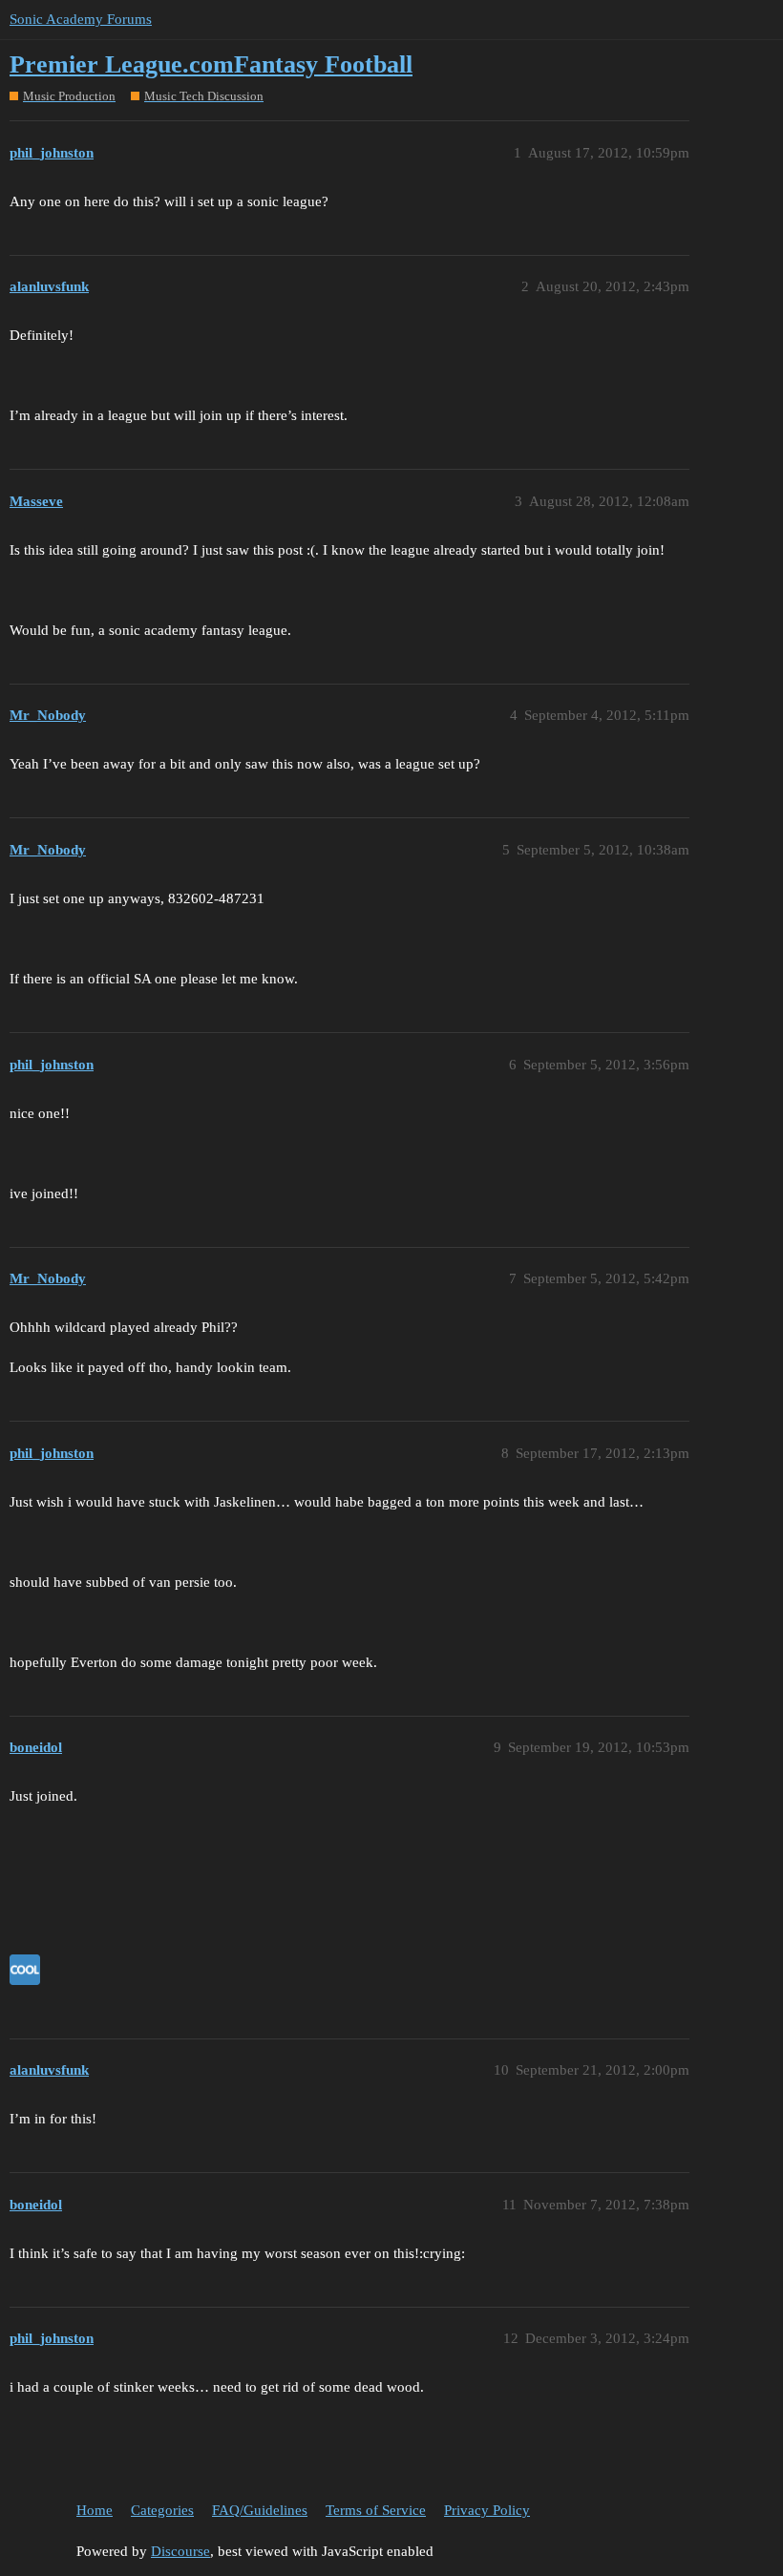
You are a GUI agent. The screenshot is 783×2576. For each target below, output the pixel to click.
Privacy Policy (487, 2510)
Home (95, 2510)
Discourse (180, 2551)
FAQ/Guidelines (260, 2510)
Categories (162, 2510)
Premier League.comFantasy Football (211, 64)
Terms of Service (376, 2510)
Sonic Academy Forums (81, 19)
